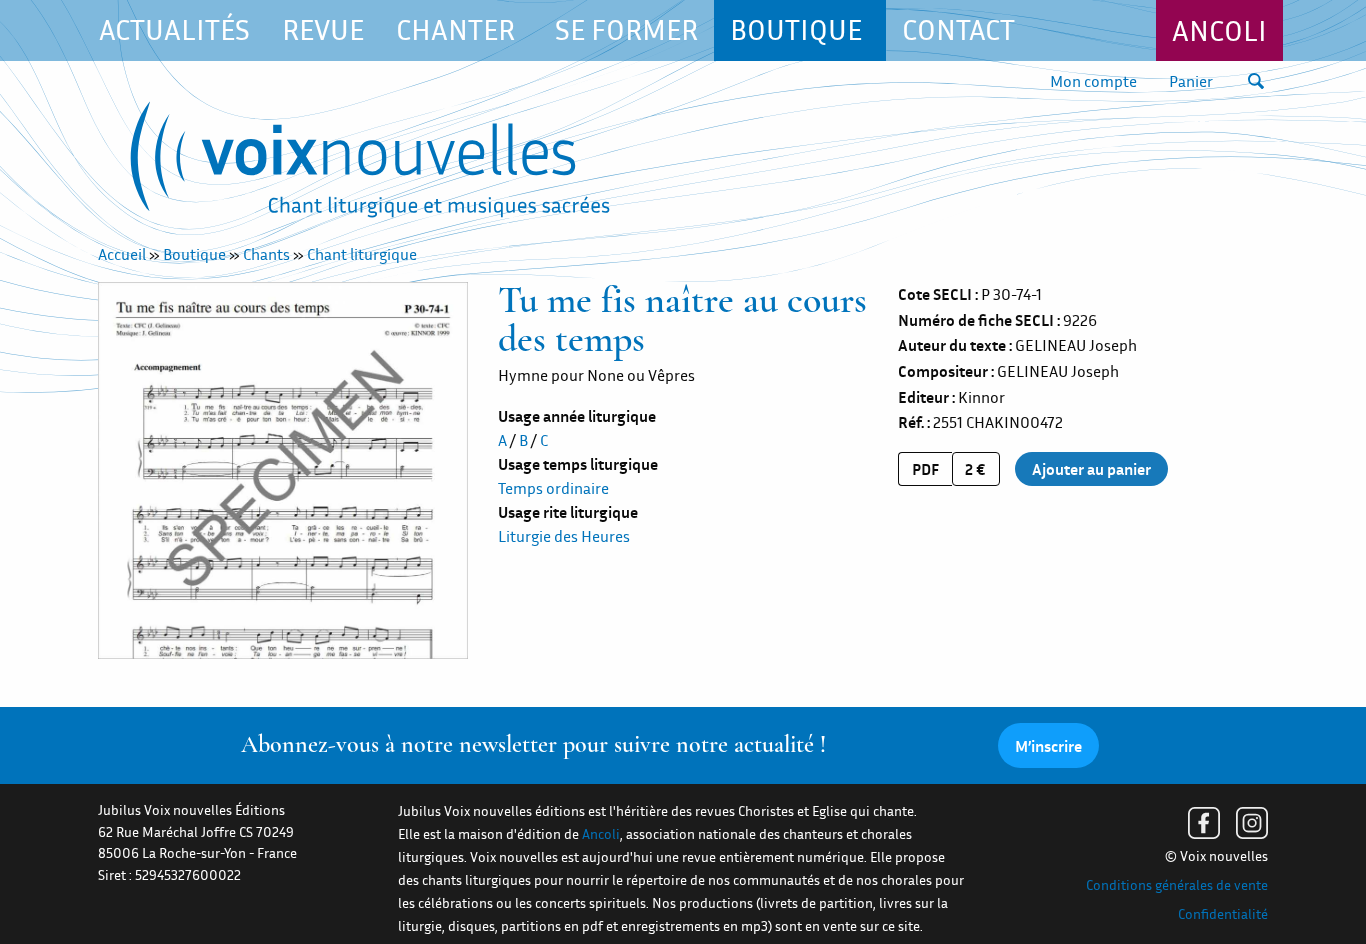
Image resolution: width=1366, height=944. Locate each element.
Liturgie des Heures (564, 536)
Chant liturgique (362, 254)
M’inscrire (1048, 746)
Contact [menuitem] (958, 29)
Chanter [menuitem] (455, 29)
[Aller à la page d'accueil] (370, 164)
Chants (266, 254)
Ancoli (1219, 30)
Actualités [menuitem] (174, 29)
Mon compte (1093, 81)
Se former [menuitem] (626, 29)
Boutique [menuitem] (796, 29)
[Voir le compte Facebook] (1204, 823)
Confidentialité (1223, 914)
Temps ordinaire (553, 488)
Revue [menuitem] (323, 29)
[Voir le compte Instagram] (1252, 823)
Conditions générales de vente (1177, 885)
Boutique (194, 254)
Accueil (122, 254)
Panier (1191, 81)
